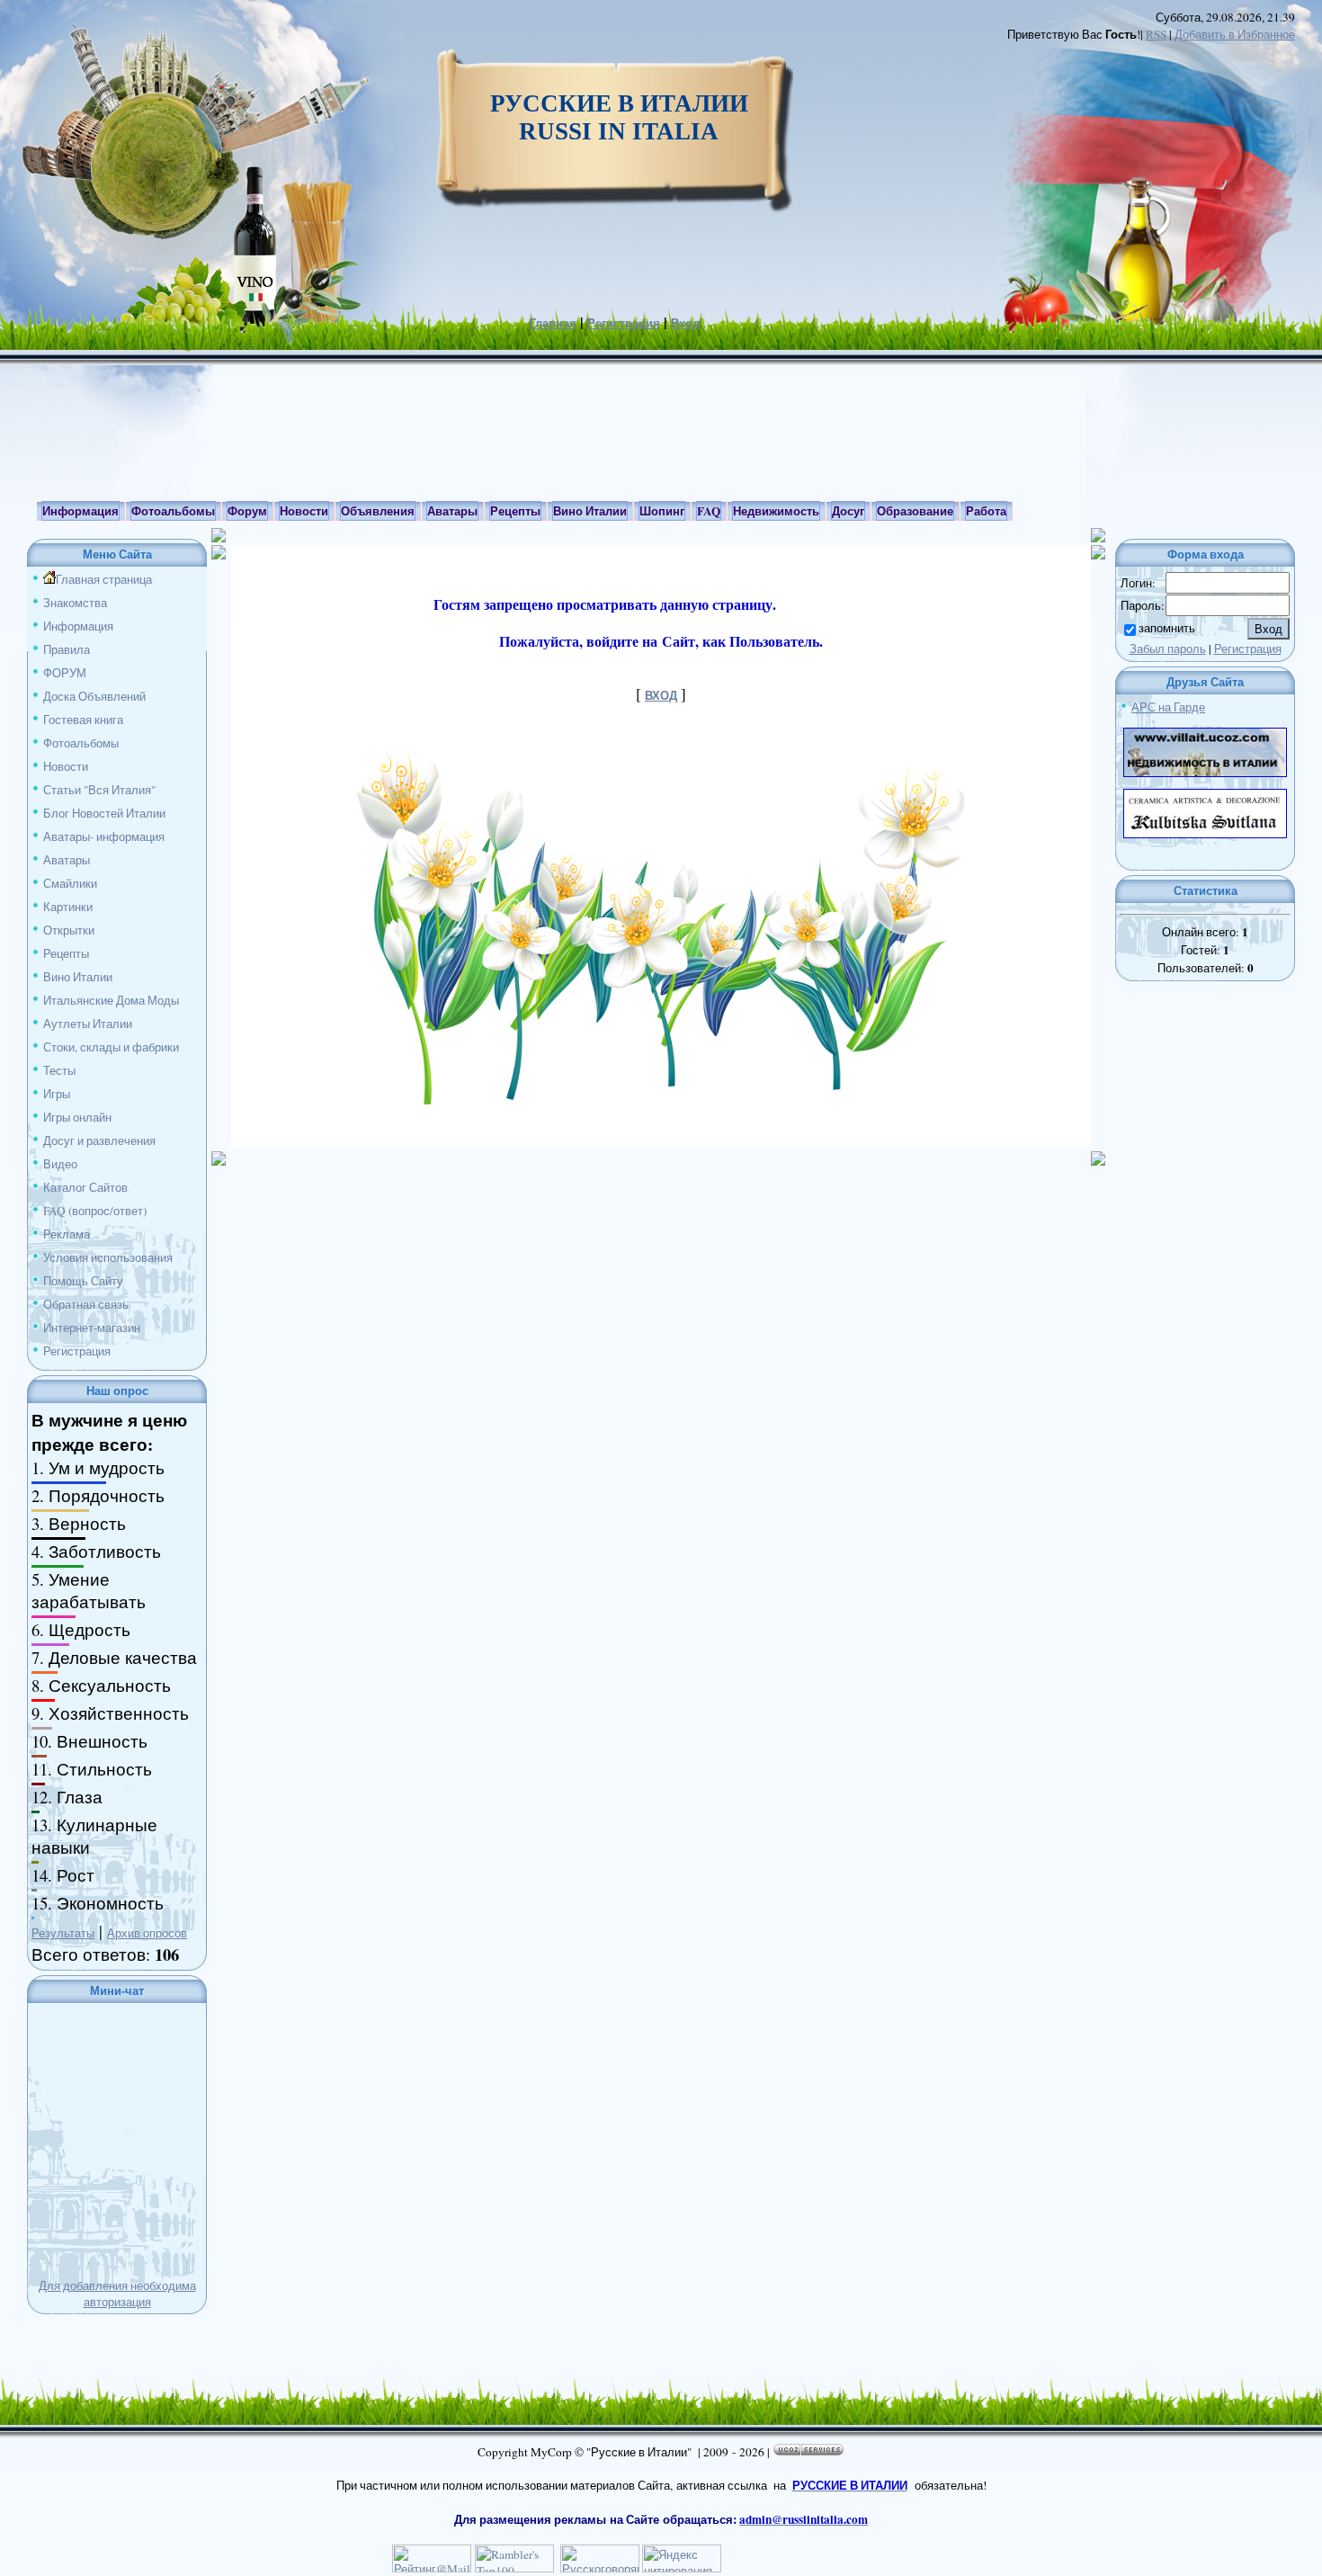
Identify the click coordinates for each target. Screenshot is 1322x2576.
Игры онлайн (77, 1117)
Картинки (68, 907)
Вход (685, 323)
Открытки (69, 930)
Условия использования (108, 1257)
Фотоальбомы (81, 743)
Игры (57, 1094)
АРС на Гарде (1168, 707)
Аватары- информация (104, 836)
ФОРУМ (65, 673)
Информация (78, 626)
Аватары (67, 860)
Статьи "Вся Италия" (99, 790)
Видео (60, 1164)
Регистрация (624, 323)
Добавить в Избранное (1235, 34)
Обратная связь (86, 1304)
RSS (1156, 34)
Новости (66, 766)
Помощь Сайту (83, 1281)
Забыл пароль (1168, 648)
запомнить (1167, 628)
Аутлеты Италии (88, 1024)
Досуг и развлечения (99, 1140)
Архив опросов (147, 1933)
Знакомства (75, 603)
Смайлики (70, 883)
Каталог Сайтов (85, 1187)
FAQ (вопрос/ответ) (95, 1211)
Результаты (63, 1933)
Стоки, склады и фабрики (111, 1047)
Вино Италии (78, 977)
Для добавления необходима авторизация (117, 2294)
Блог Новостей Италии (104, 813)
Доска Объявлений (94, 696)
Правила (67, 649)
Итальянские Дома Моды (111, 1000)
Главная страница (104, 579)
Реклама (67, 1234)
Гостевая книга (83, 720)
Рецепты (66, 953)
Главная (553, 323)
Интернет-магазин (92, 1328)
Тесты (59, 1070)
